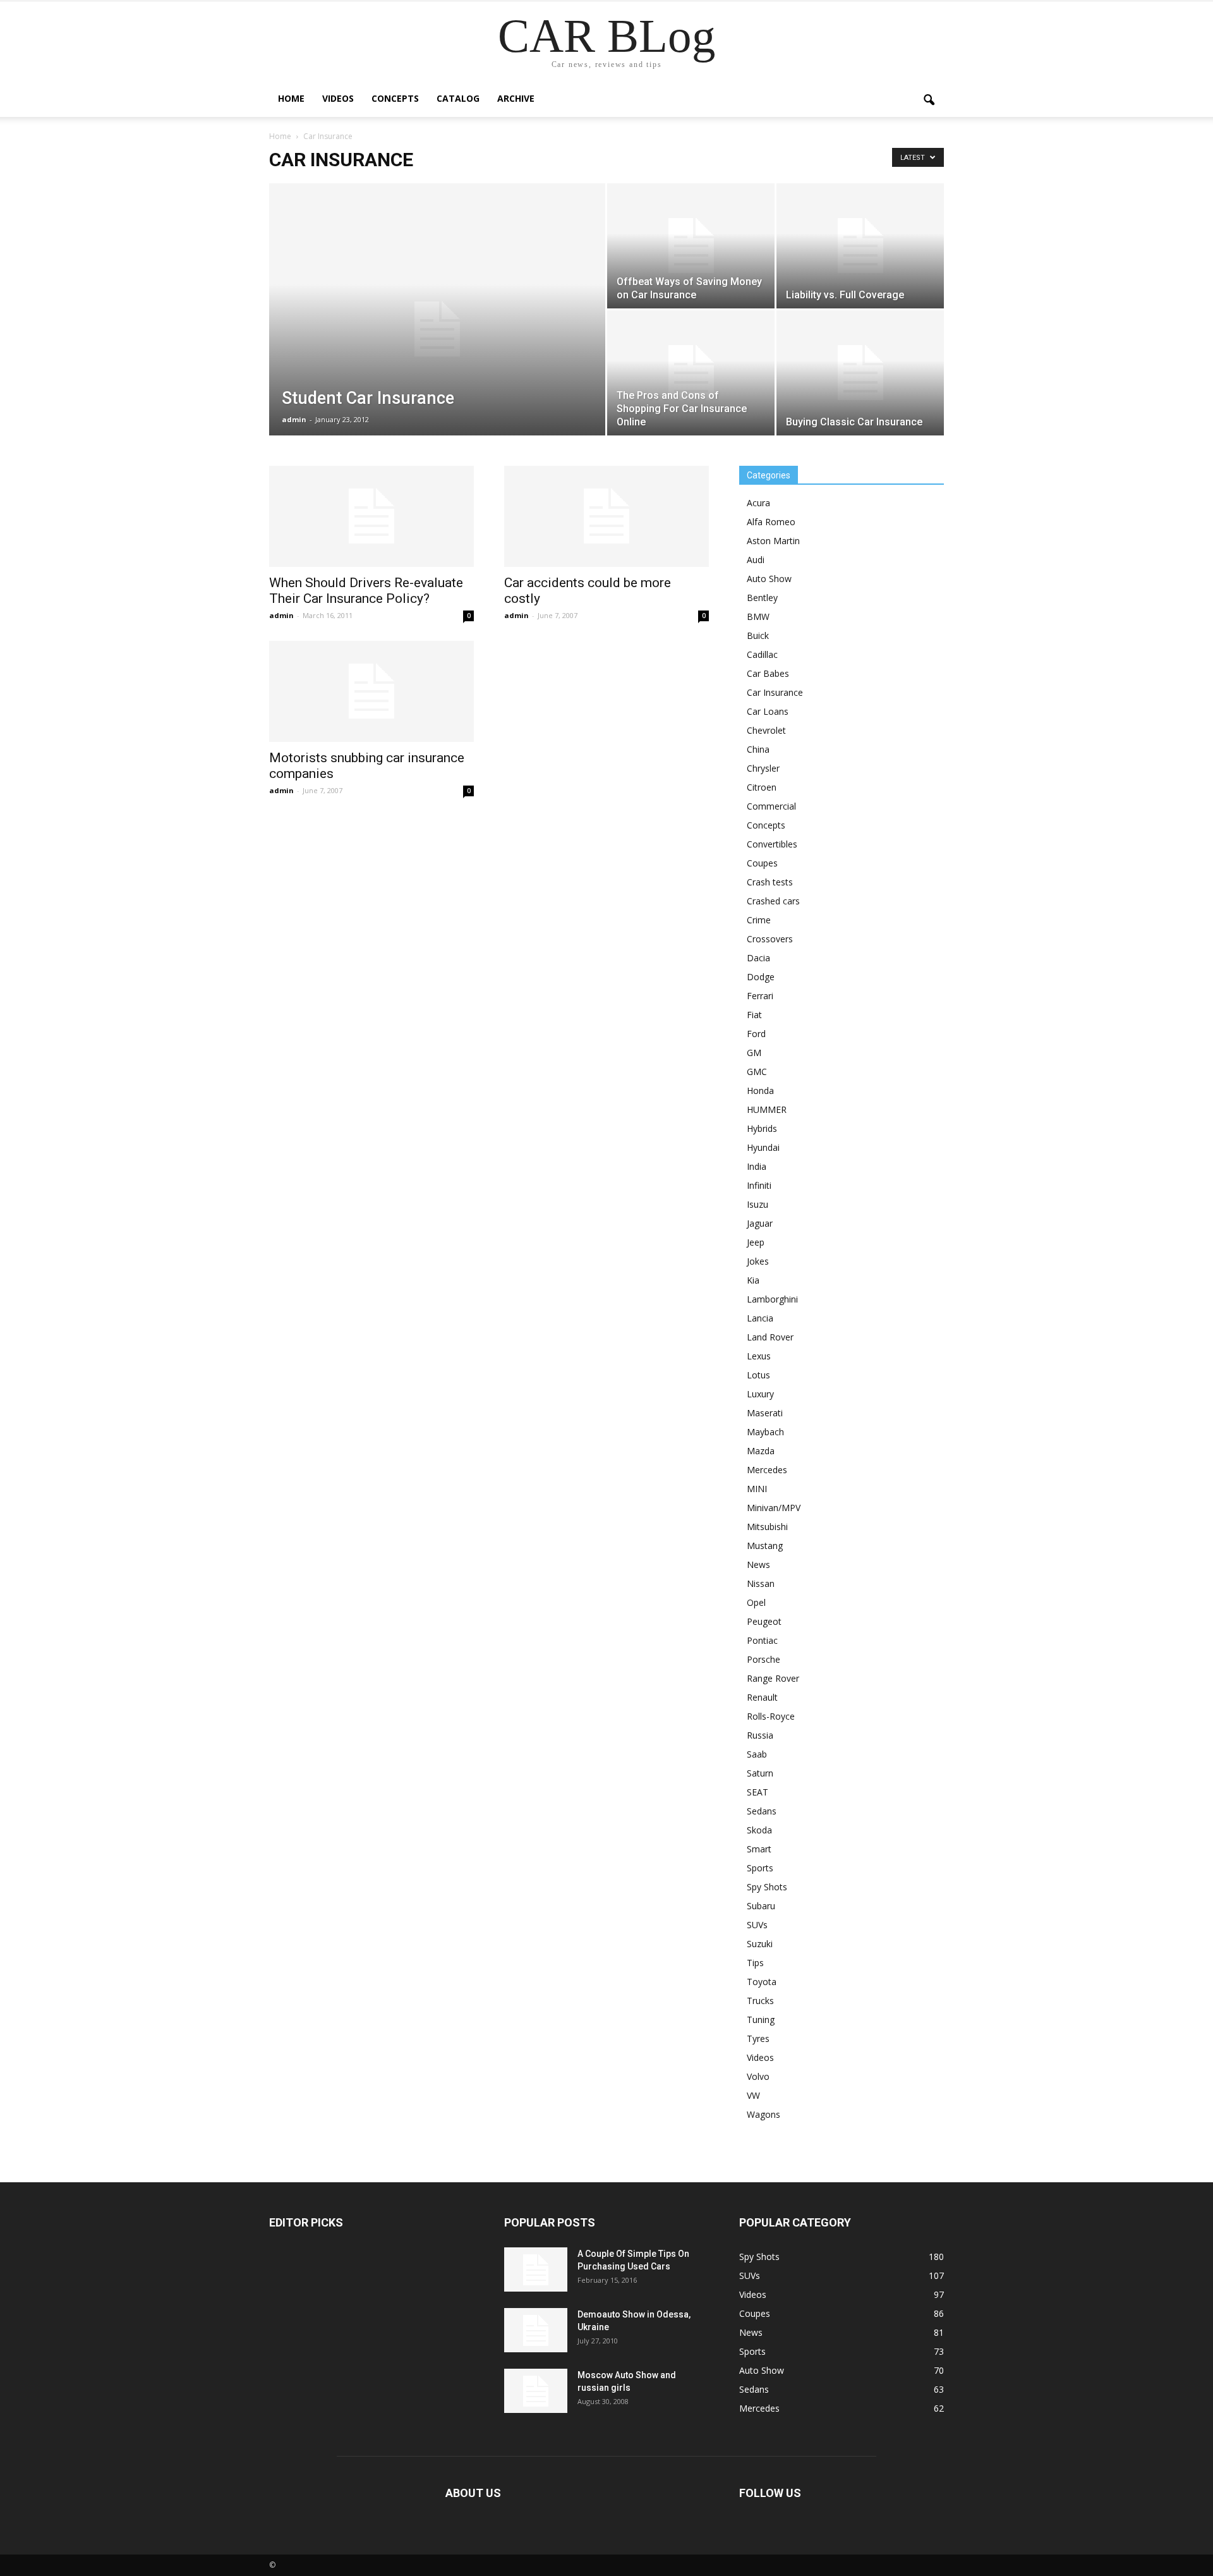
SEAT (757, 1792)
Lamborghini (772, 1299)
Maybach (765, 1432)
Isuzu (757, 1204)
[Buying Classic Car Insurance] (860, 373)
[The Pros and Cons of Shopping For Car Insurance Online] (691, 373)
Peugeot (764, 1621)
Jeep (756, 1242)
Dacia (758, 958)
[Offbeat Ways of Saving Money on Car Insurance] (691, 246)
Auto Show (769, 579)
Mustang (765, 1546)
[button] (929, 100)
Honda (760, 1091)
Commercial (771, 806)
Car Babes (768, 673)
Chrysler (763, 768)
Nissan (761, 1583)
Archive (516, 98)
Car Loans (768, 711)
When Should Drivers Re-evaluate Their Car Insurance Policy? (366, 591)
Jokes (758, 1261)
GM (754, 1053)
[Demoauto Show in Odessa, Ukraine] (536, 2330)
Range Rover (773, 1678)
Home (291, 98)
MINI (757, 1489)
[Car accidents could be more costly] (606, 516)
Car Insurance (775, 692)
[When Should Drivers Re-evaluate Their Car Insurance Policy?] (371, 516)
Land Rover (770, 1337)
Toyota (762, 1982)
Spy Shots (767, 1887)
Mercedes (767, 1470)
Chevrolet (766, 730)
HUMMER (767, 1109)
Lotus (758, 1375)
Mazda (761, 1451)
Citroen (762, 787)
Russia (760, 1735)
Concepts (395, 98)
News (758, 1564)
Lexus (759, 1356)
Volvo (758, 2076)
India (757, 1166)
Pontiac (762, 1640)
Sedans (762, 1811)
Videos (338, 98)
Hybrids (762, 1128)
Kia (753, 1280)
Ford (756, 1034)
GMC (757, 1072)
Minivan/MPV (774, 1508)
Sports (760, 1868)
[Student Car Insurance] (437, 329)
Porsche (763, 1659)
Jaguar (760, 1223)
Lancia (760, 1318)
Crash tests (770, 882)
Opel (756, 1602)
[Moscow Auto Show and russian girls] (536, 2391)
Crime (759, 920)
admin (294, 419)
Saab (757, 1754)
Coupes (762, 863)
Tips (755, 1963)
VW (753, 2095)
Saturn (760, 1773)
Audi (756, 560)
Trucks (760, 2001)
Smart (759, 1849)
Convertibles (772, 844)
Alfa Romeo (771, 522)
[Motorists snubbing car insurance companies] (371, 691)
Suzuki (760, 1944)
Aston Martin (773, 541)
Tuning (761, 2020)
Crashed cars (773, 901)
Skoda (759, 1830)
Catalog (458, 98)
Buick (758, 635)
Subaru (761, 1906)
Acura (758, 503)
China (758, 749)
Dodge (761, 977)
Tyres (758, 2038)
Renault (762, 1697)
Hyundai (763, 1147)
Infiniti (759, 1185)
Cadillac (762, 654)
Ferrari (760, 996)
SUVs (757, 1925)
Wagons (763, 2114)
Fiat (754, 1015)
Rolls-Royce (771, 1716)
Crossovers (770, 939)
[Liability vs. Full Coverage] (860, 246)
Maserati (765, 1413)
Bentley (762, 598)
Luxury (760, 1394)
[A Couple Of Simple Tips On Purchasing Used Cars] (536, 2269)
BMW (758, 617)
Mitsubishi (767, 1527)
